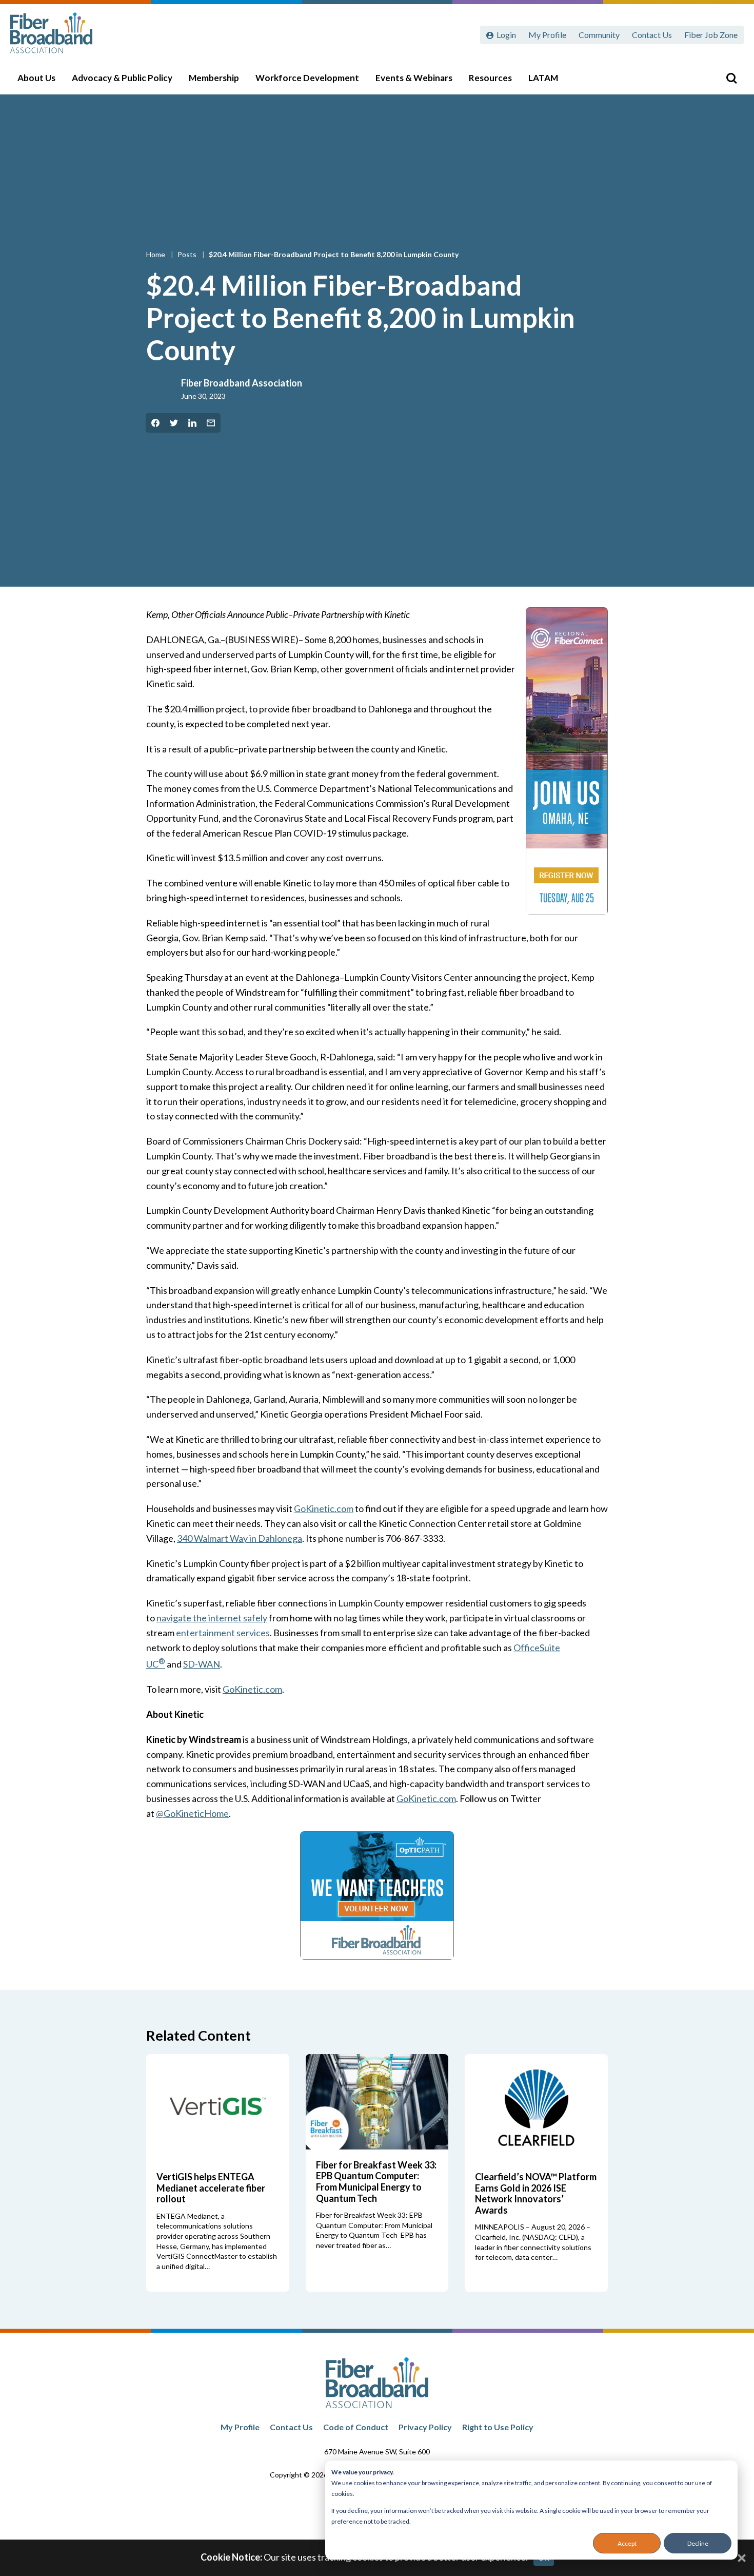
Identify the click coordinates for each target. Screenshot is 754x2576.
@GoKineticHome (192, 1813)
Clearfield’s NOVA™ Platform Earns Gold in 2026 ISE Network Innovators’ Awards (536, 2193)
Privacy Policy (425, 2427)
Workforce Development (307, 78)
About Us (36, 78)
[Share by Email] (211, 423)
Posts (188, 254)
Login (506, 35)
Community (599, 35)
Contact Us (652, 35)
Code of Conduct (356, 2427)
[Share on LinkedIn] (192, 423)
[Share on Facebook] (155, 423)
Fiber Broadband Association (242, 383)
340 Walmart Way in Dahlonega (240, 1538)
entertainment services (223, 1633)
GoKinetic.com (324, 1508)
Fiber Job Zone (711, 35)
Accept (627, 2543)
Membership (214, 78)
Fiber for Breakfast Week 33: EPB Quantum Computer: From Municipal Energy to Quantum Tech (376, 2182)
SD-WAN (202, 1664)
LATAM (543, 78)
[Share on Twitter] (174, 423)
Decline (698, 2543)
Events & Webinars (414, 78)
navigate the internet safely (212, 1618)
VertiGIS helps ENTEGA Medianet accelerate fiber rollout (211, 2188)
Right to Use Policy (498, 2427)
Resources (490, 78)
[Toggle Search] (731, 78)
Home (156, 254)
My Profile (547, 35)
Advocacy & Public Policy (122, 78)
